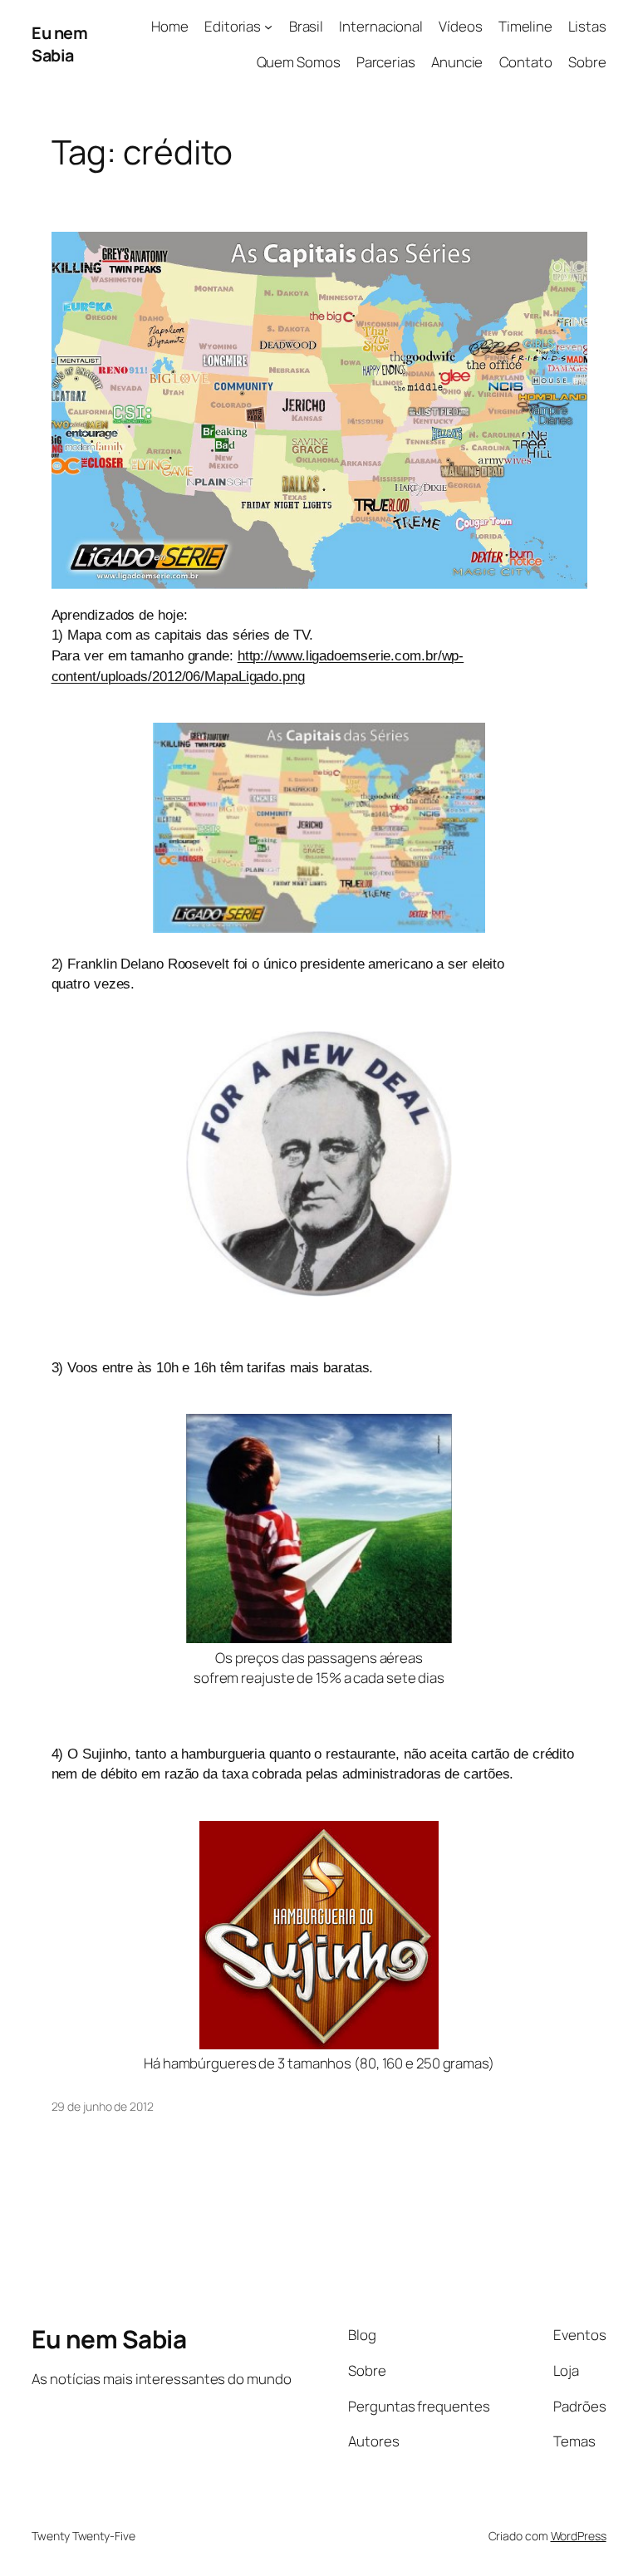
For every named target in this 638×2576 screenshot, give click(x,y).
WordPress (579, 2536)
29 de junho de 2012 (103, 2106)
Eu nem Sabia (59, 44)
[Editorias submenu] (268, 27)
